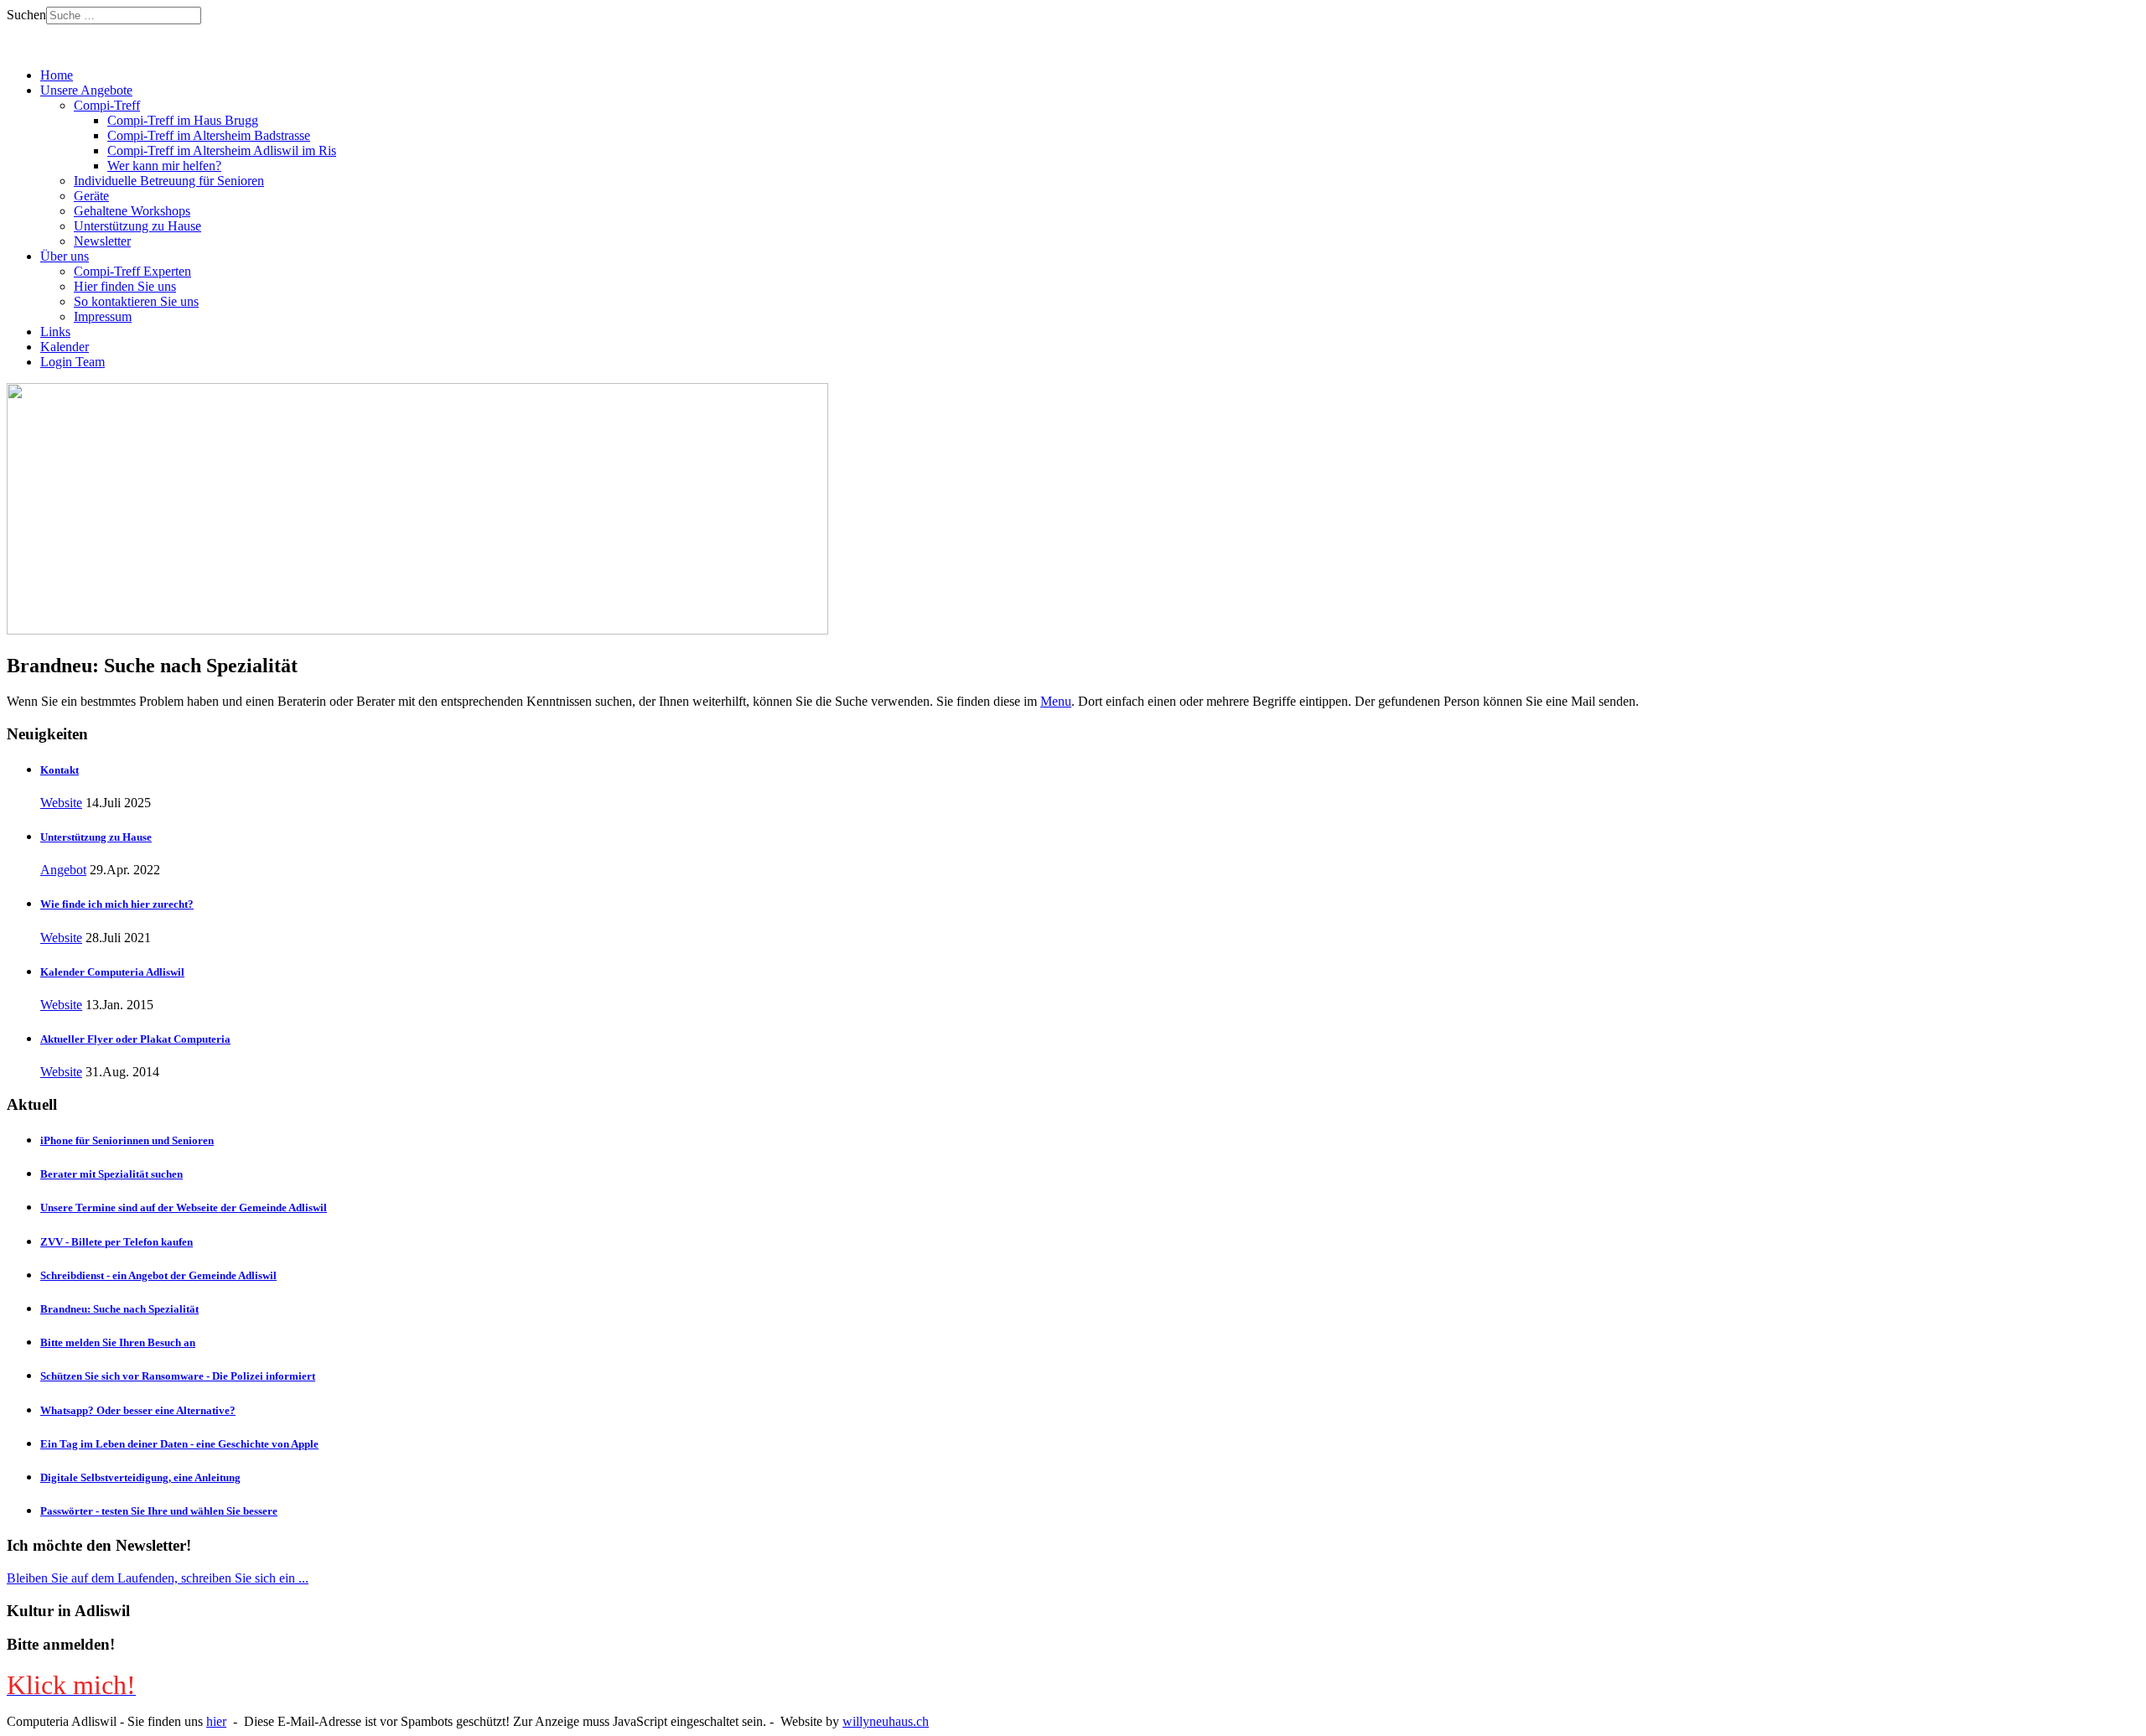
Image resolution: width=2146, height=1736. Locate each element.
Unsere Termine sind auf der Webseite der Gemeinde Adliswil (184, 1207)
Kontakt (60, 770)
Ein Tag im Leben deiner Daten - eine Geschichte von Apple (179, 1444)
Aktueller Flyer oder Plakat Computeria (135, 1039)
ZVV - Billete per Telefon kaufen (117, 1242)
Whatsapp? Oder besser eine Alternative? (138, 1410)
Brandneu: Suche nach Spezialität (119, 1309)
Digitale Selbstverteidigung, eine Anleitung (140, 1477)
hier (216, 1721)
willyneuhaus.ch (886, 1721)
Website (61, 803)
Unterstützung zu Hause (96, 837)
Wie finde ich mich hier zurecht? (117, 904)
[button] (86, 90)
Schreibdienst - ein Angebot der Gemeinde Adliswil (158, 1275)
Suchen (26, 15)
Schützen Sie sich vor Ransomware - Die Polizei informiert (178, 1376)
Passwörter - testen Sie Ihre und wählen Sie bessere (159, 1511)
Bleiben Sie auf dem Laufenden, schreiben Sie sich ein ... (158, 1578)
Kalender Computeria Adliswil (112, 972)
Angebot (63, 870)
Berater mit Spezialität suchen (111, 1174)
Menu (1056, 701)
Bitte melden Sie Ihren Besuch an (118, 1342)
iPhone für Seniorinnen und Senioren (127, 1140)
